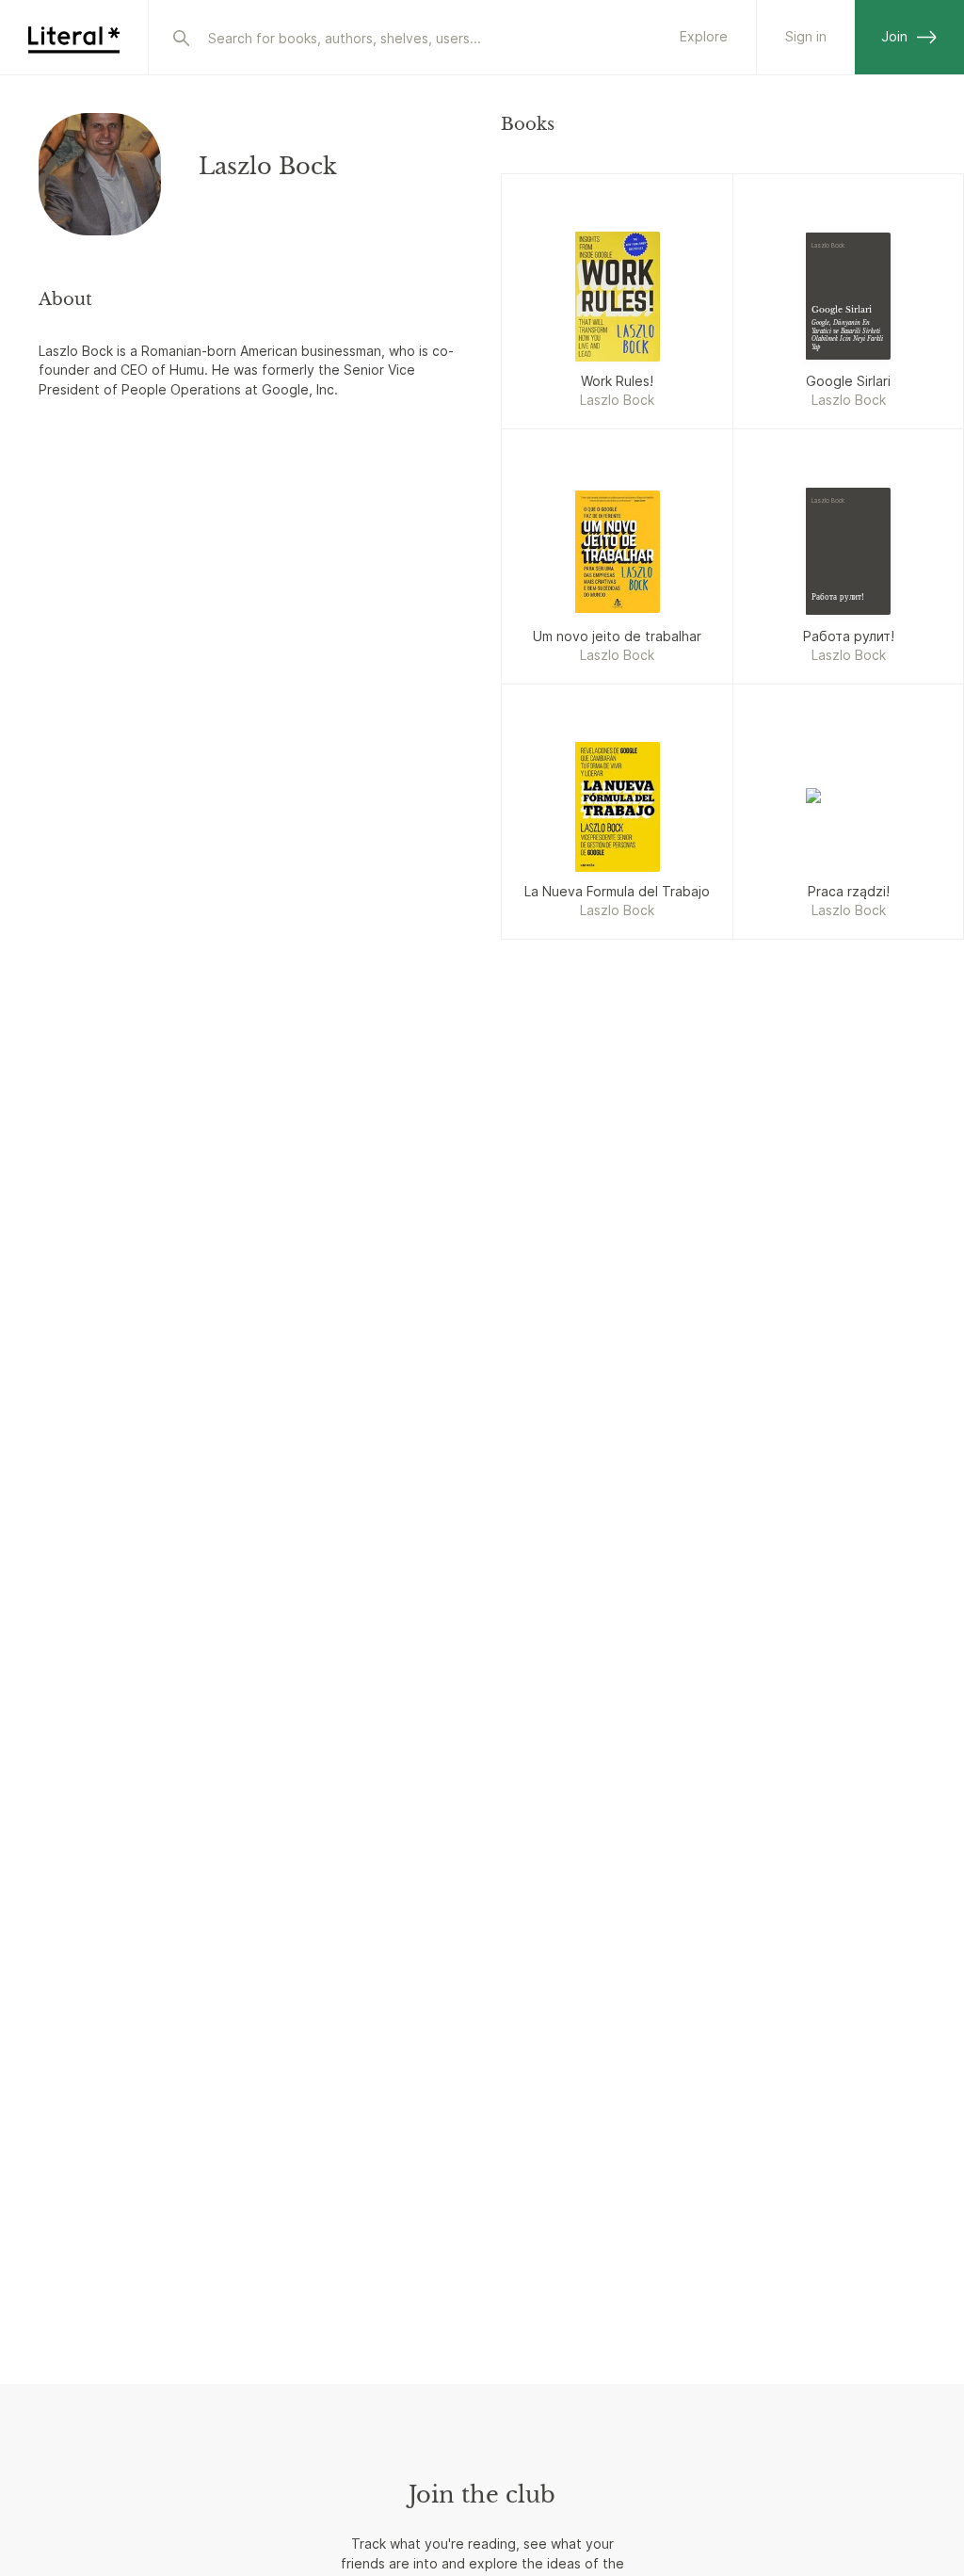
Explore (704, 36)
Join (894, 36)
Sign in (806, 36)
